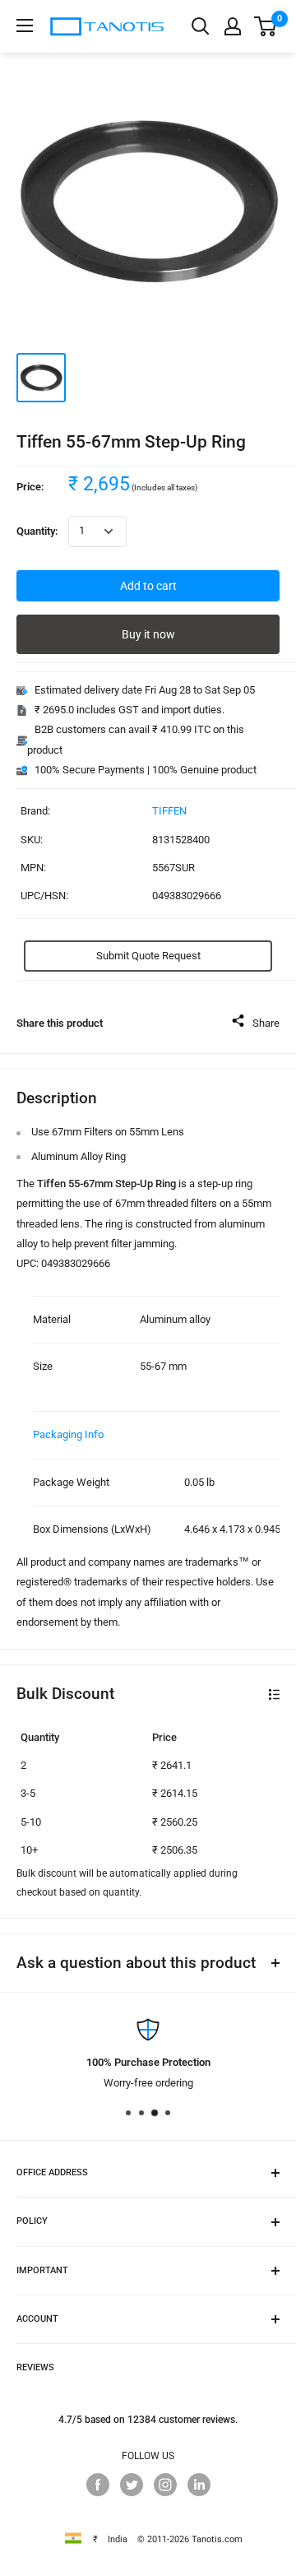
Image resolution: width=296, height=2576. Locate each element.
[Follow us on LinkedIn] (199, 2485)
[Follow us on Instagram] (165, 2485)
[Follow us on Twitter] (132, 2485)
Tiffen (169, 811)
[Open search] (201, 26)
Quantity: (37, 531)
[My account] (233, 26)
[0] (266, 26)
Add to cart (148, 586)
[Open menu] (25, 26)
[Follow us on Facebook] (98, 2485)
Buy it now (148, 634)
